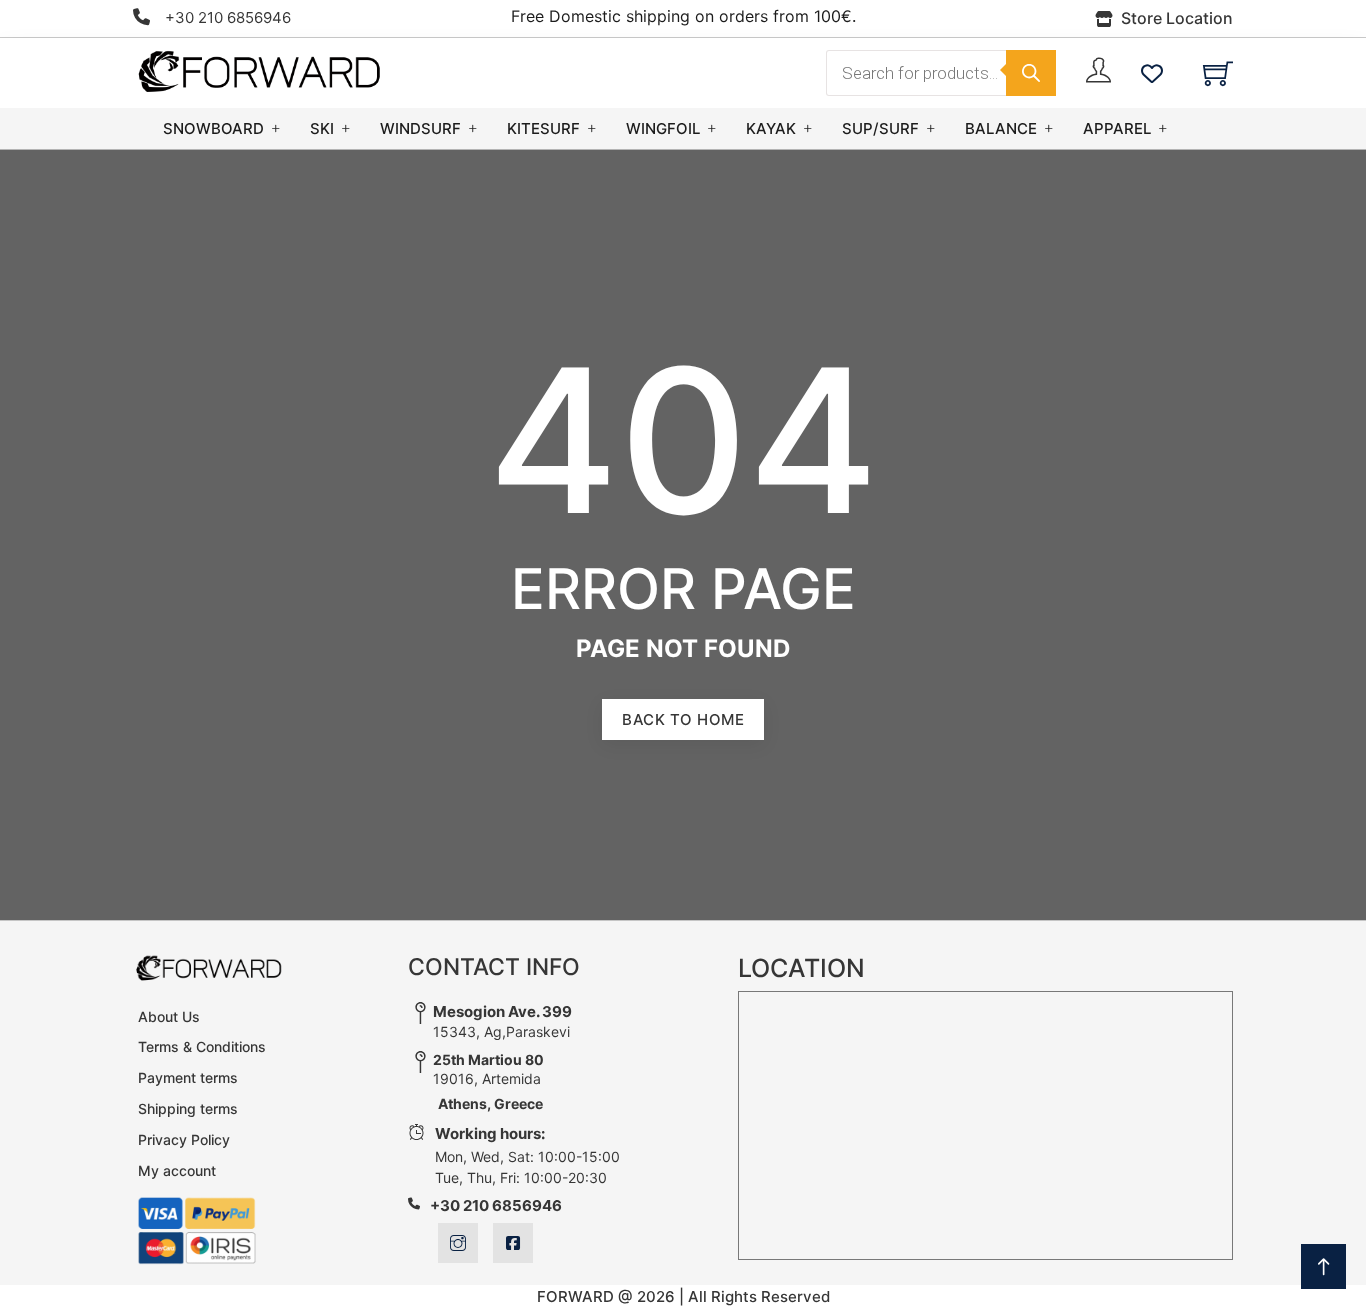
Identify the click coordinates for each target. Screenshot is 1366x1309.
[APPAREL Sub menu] (1163, 128)
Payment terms (188, 1077)
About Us (169, 1016)
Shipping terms (188, 1108)
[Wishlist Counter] (1152, 73)
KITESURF (543, 128)
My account (177, 1170)
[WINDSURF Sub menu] (473, 128)
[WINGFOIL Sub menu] (712, 128)
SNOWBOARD (213, 128)
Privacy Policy (184, 1139)
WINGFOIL (663, 128)
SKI (322, 128)
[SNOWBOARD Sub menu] (276, 128)
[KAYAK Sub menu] (808, 128)
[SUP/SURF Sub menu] (931, 128)
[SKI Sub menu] (346, 128)
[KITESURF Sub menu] (592, 128)
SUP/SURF (880, 128)
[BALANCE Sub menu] (1049, 128)
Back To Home (683, 719)
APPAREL (1117, 128)
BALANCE (1001, 128)
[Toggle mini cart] (1218, 73)
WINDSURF (420, 128)
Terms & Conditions (202, 1046)
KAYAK (771, 128)
